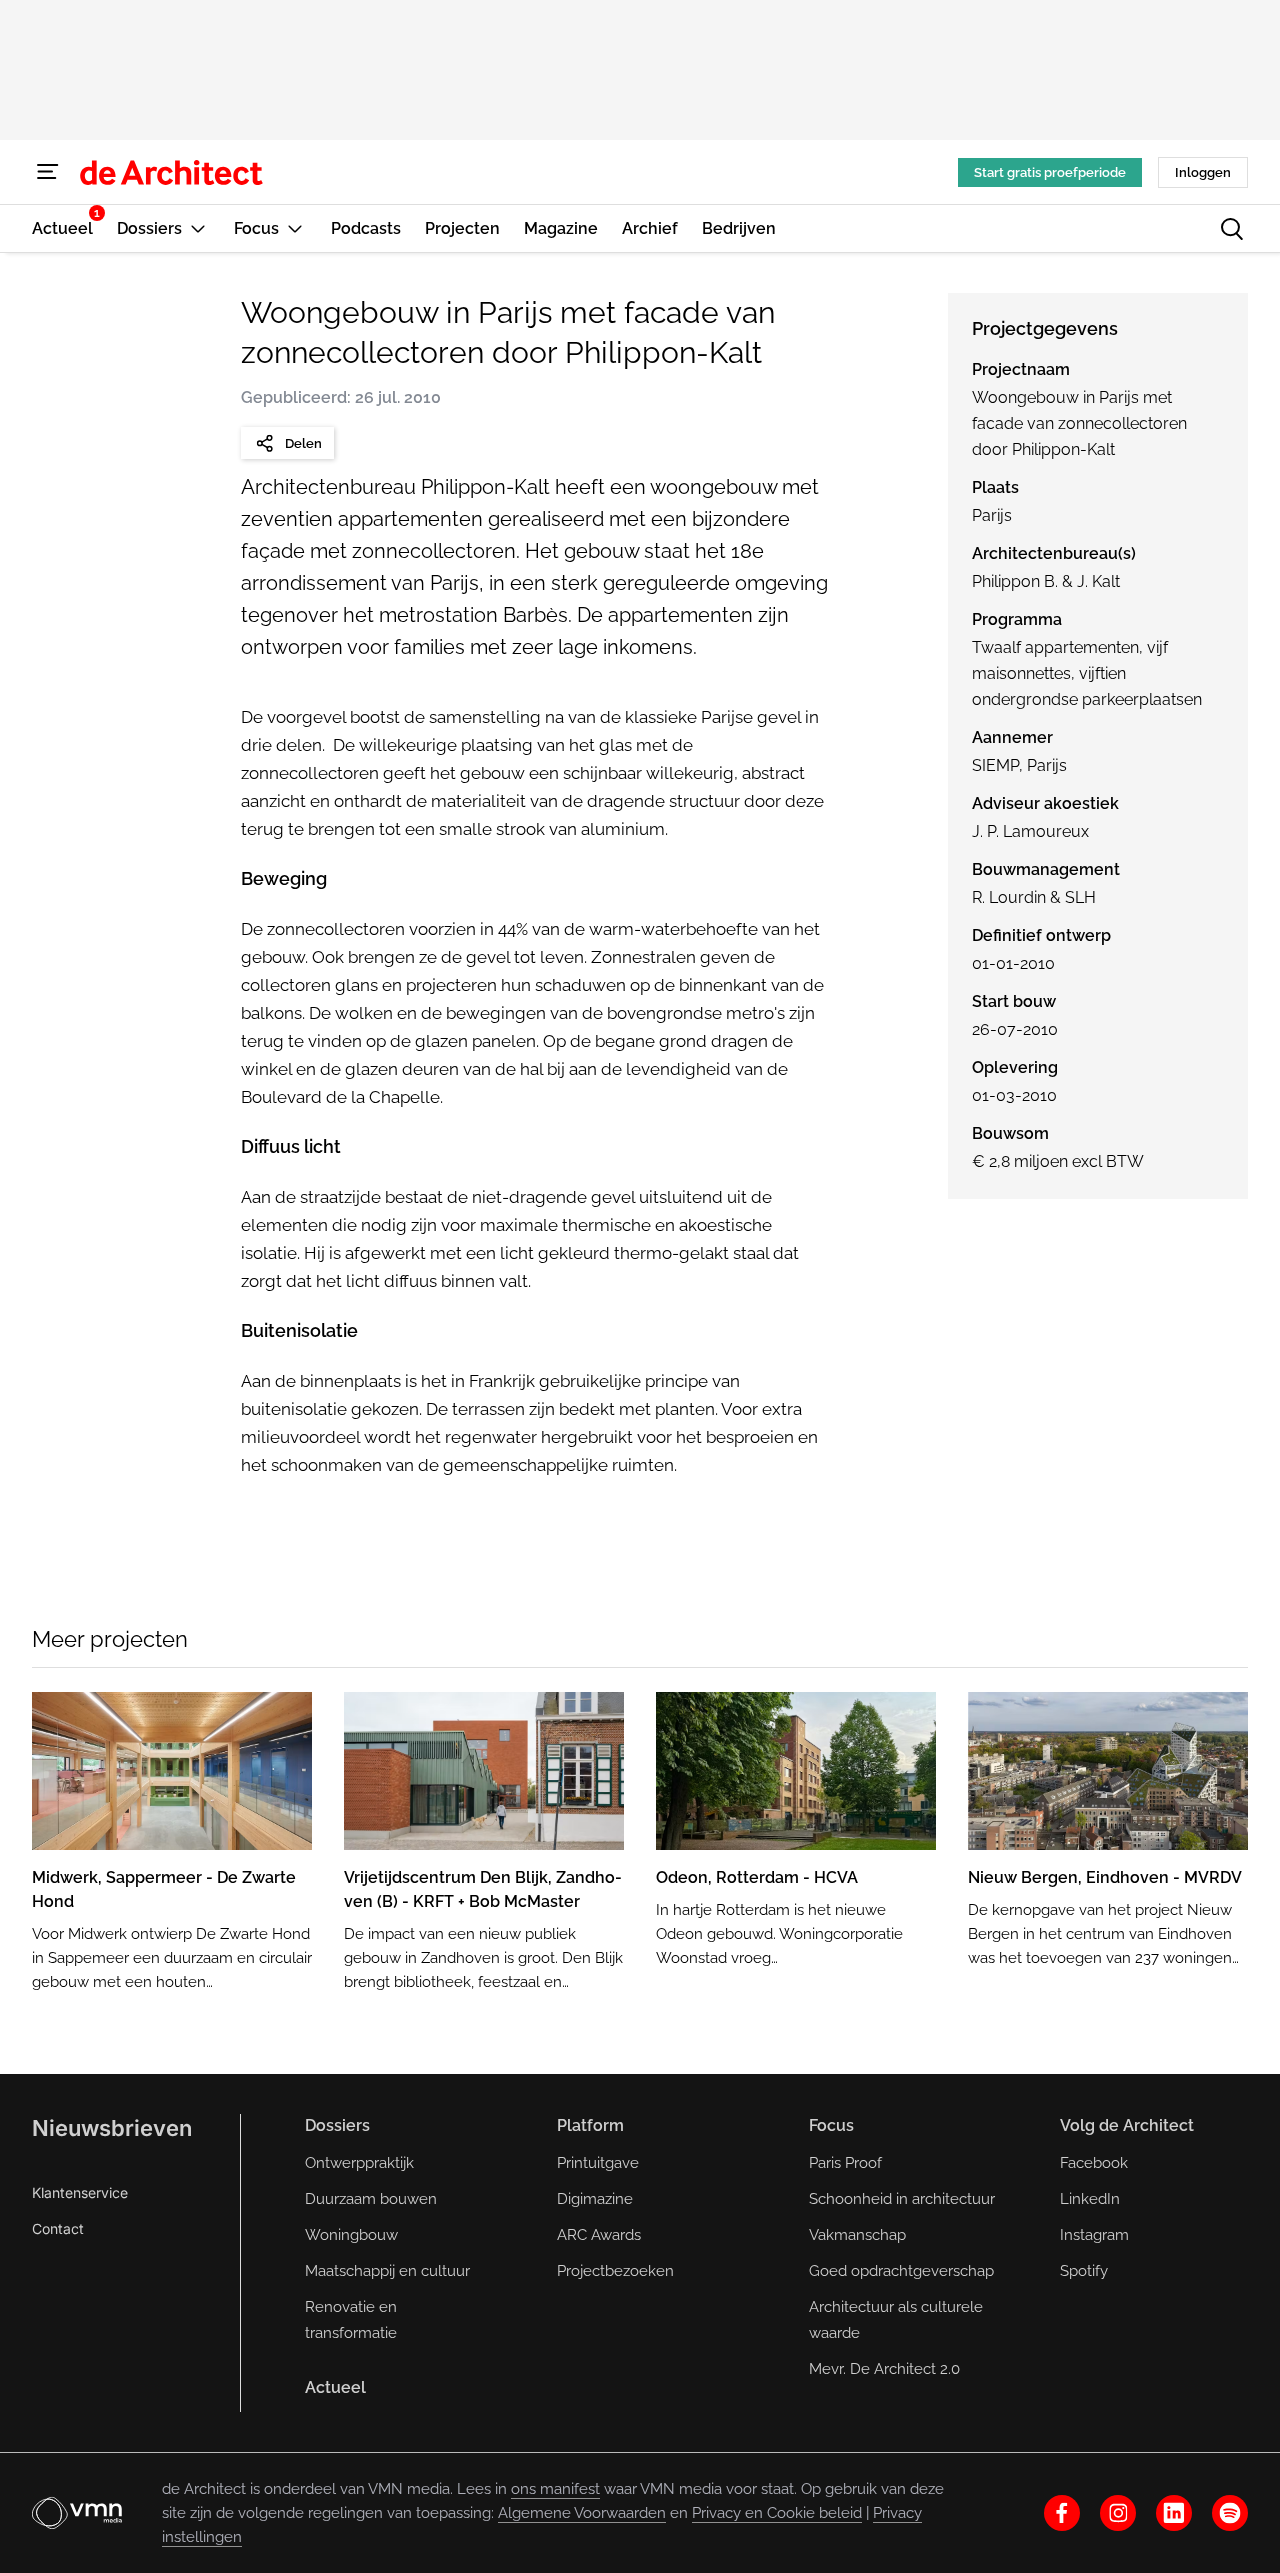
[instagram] (1118, 2513)
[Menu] (48, 172)
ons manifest (555, 2489)
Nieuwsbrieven (112, 2128)
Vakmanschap (857, 2235)
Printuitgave (598, 2163)
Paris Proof (845, 2163)
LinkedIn (1090, 2199)
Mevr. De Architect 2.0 (884, 2369)
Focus (831, 2125)
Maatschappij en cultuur (387, 2271)
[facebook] (1062, 2513)
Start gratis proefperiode (1050, 172)
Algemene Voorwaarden (582, 2513)
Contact (58, 2228)
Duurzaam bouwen (371, 2199)
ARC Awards (599, 2235)
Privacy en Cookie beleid (777, 2513)
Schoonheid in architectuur (902, 2199)
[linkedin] (1174, 2513)
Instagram (1094, 2235)
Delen (303, 443)
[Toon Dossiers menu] (198, 228)
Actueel (335, 2387)
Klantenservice (80, 2192)
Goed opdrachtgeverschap (901, 2271)
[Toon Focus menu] (295, 228)
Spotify (1084, 2271)
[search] (1232, 229)
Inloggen (1203, 172)
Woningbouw (351, 2235)
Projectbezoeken (615, 2271)
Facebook (1094, 2163)
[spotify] (1230, 2513)
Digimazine (595, 2199)
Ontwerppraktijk (359, 2163)
